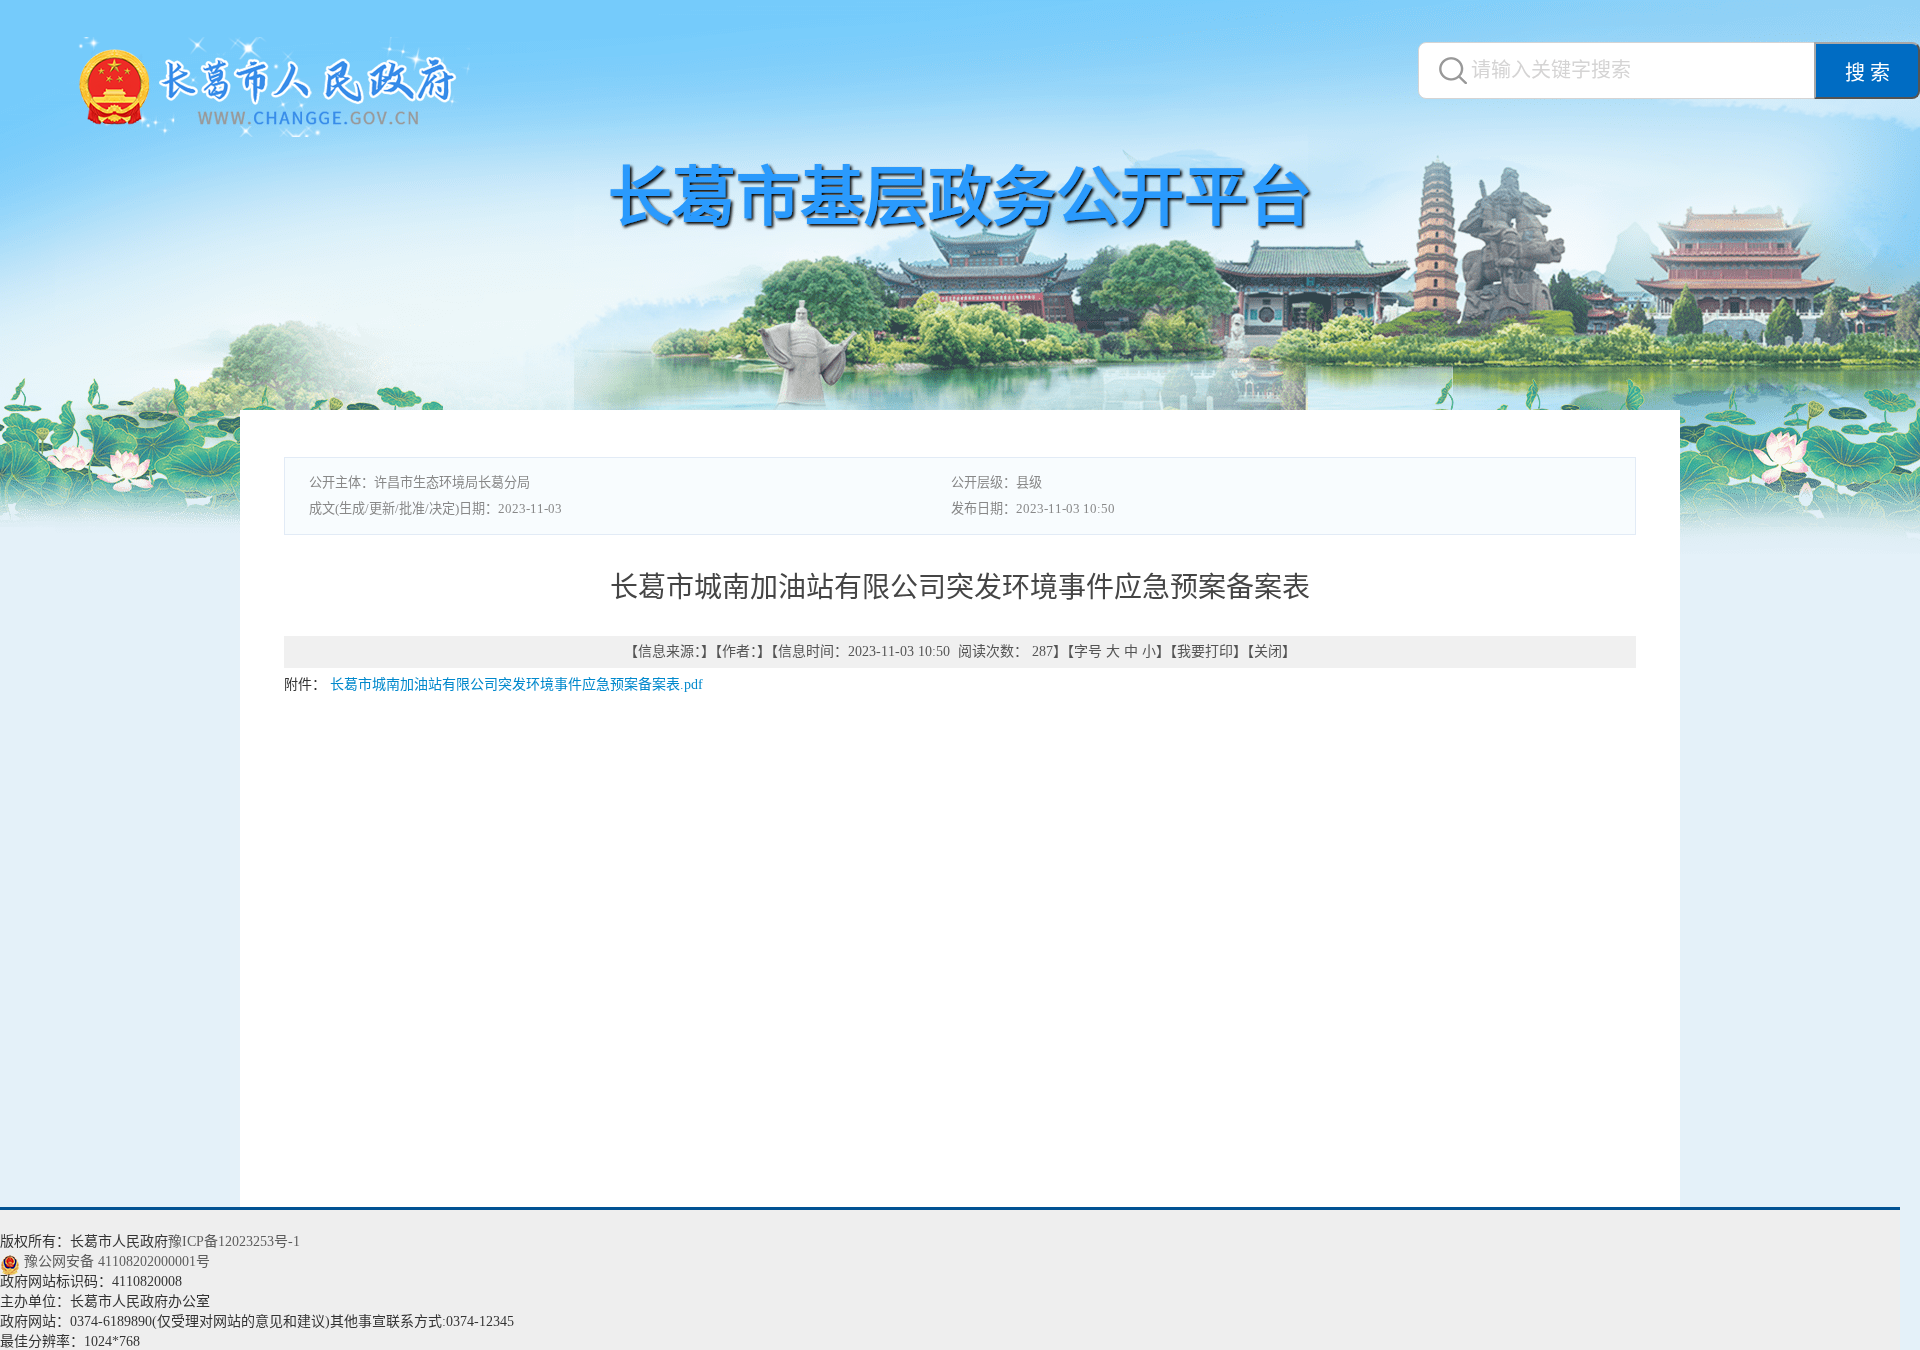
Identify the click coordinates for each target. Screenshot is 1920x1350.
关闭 (1268, 651)
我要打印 (1205, 651)
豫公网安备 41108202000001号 (117, 1261)
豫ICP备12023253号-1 (234, 1241)
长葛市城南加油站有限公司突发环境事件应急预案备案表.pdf (516, 684)
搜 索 (1867, 73)
